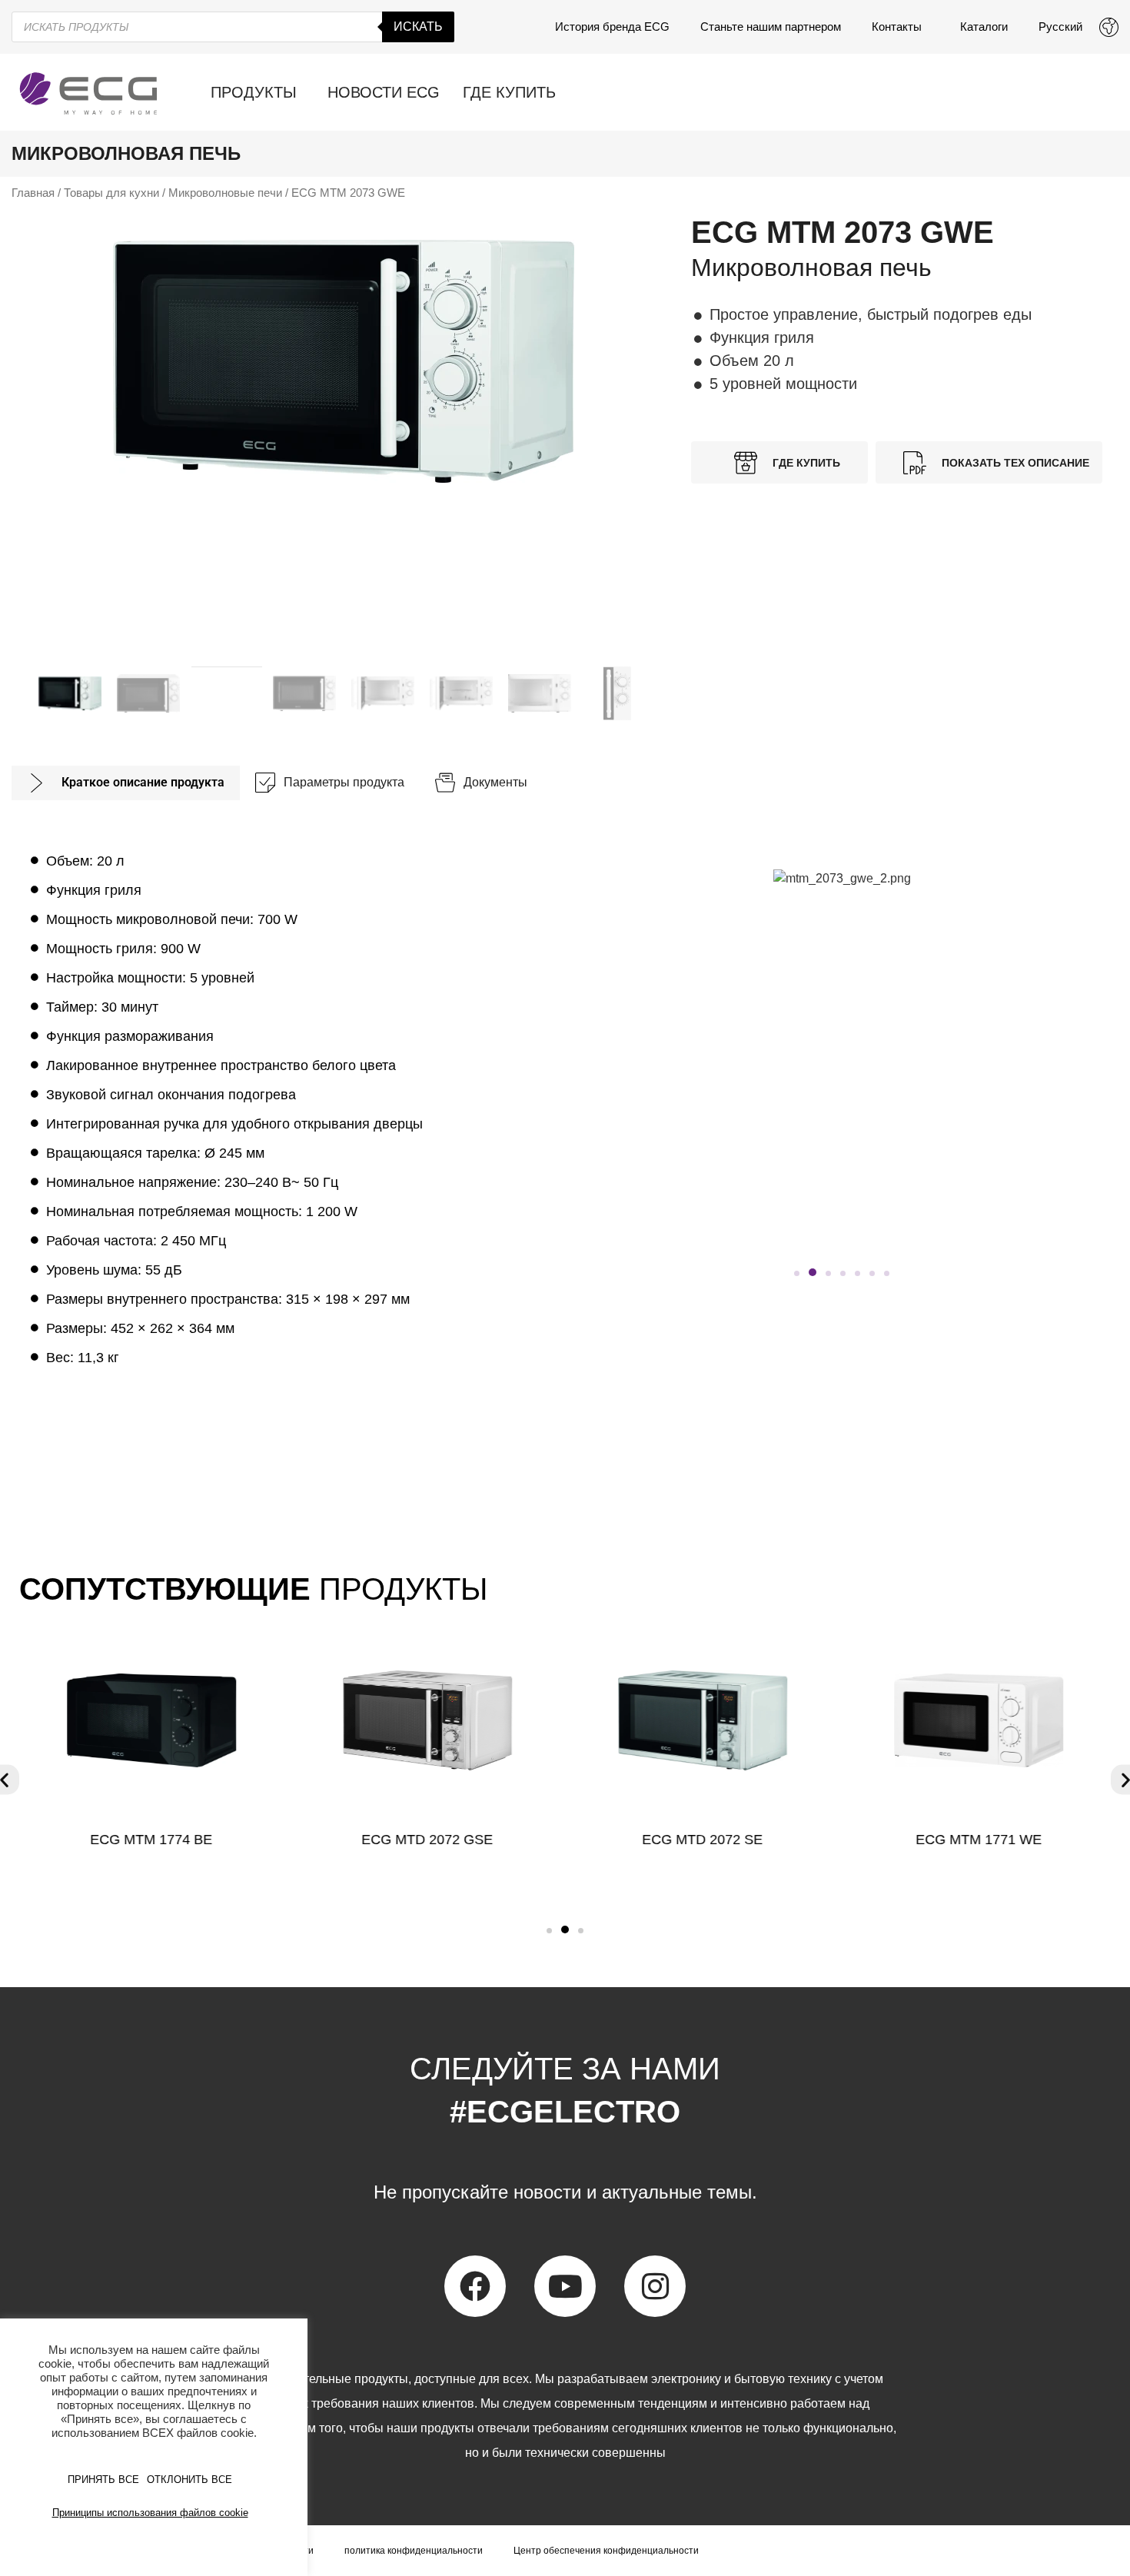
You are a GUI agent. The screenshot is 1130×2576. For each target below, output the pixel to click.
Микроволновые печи (225, 193)
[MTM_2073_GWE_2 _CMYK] (344, 361)
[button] (797, 1273)
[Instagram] (655, 2286)
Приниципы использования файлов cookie (150, 2513)
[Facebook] (475, 2286)
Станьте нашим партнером (771, 27)
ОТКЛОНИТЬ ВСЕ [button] (189, 2480)
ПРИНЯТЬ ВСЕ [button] (103, 2480)
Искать (418, 27)
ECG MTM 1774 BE (151, 1840)
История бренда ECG (612, 27)
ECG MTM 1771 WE (979, 1840)
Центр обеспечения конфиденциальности (606, 2551)
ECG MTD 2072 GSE (427, 1840)
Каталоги (984, 27)
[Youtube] (565, 2286)
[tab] (126, 783)
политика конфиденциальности (414, 2551)
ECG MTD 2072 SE (703, 1840)
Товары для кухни (111, 193)
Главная (33, 193)
